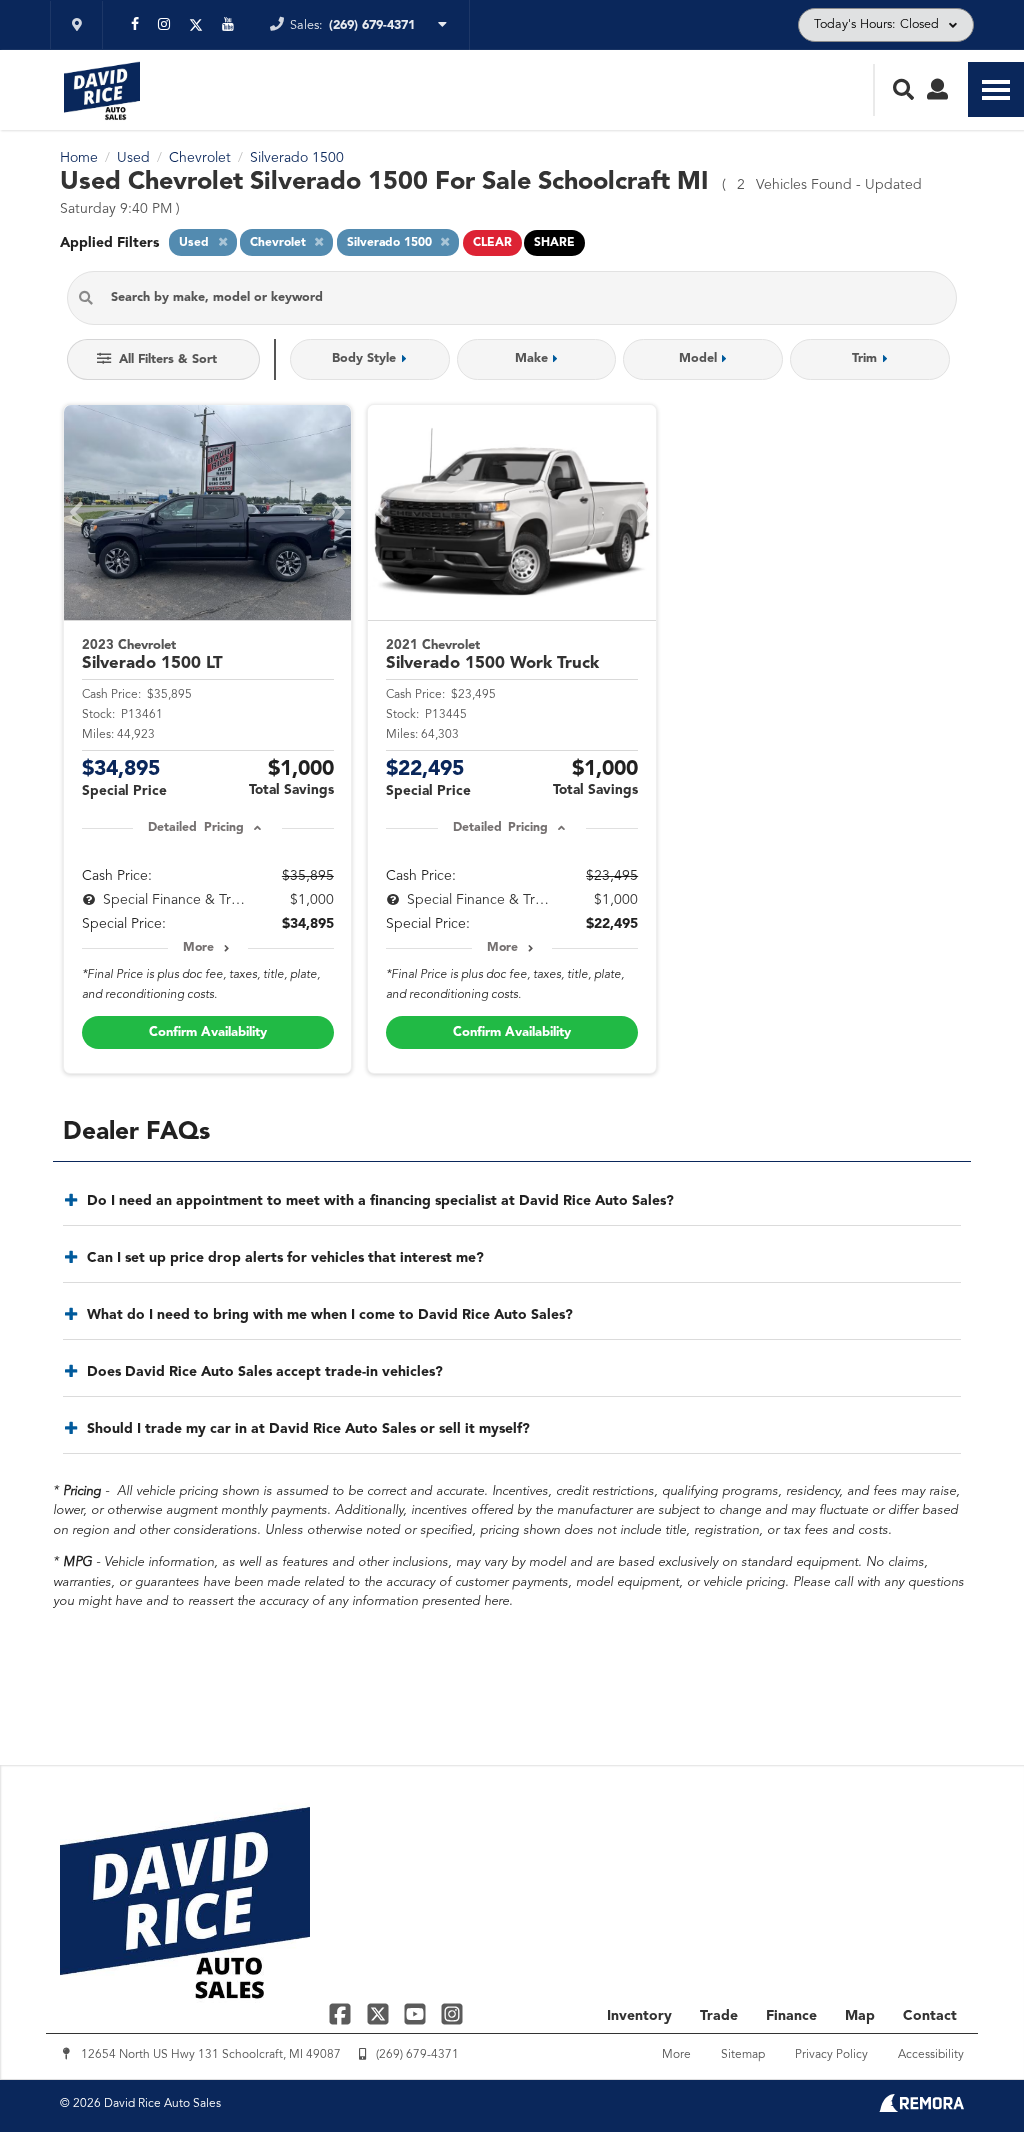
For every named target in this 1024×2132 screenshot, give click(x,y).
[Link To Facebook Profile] (342, 2013)
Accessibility (931, 2055)
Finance (791, 2016)
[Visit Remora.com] (921, 2108)
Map (860, 2016)
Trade (719, 2016)
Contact (930, 2016)
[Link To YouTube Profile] (417, 2013)
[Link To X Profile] (379, 2013)
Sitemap (743, 2055)
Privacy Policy (831, 2055)
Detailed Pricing (195, 828)
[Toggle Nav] (996, 89)
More (198, 948)
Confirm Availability (208, 1032)
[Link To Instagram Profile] (452, 2013)
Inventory (639, 2016)
